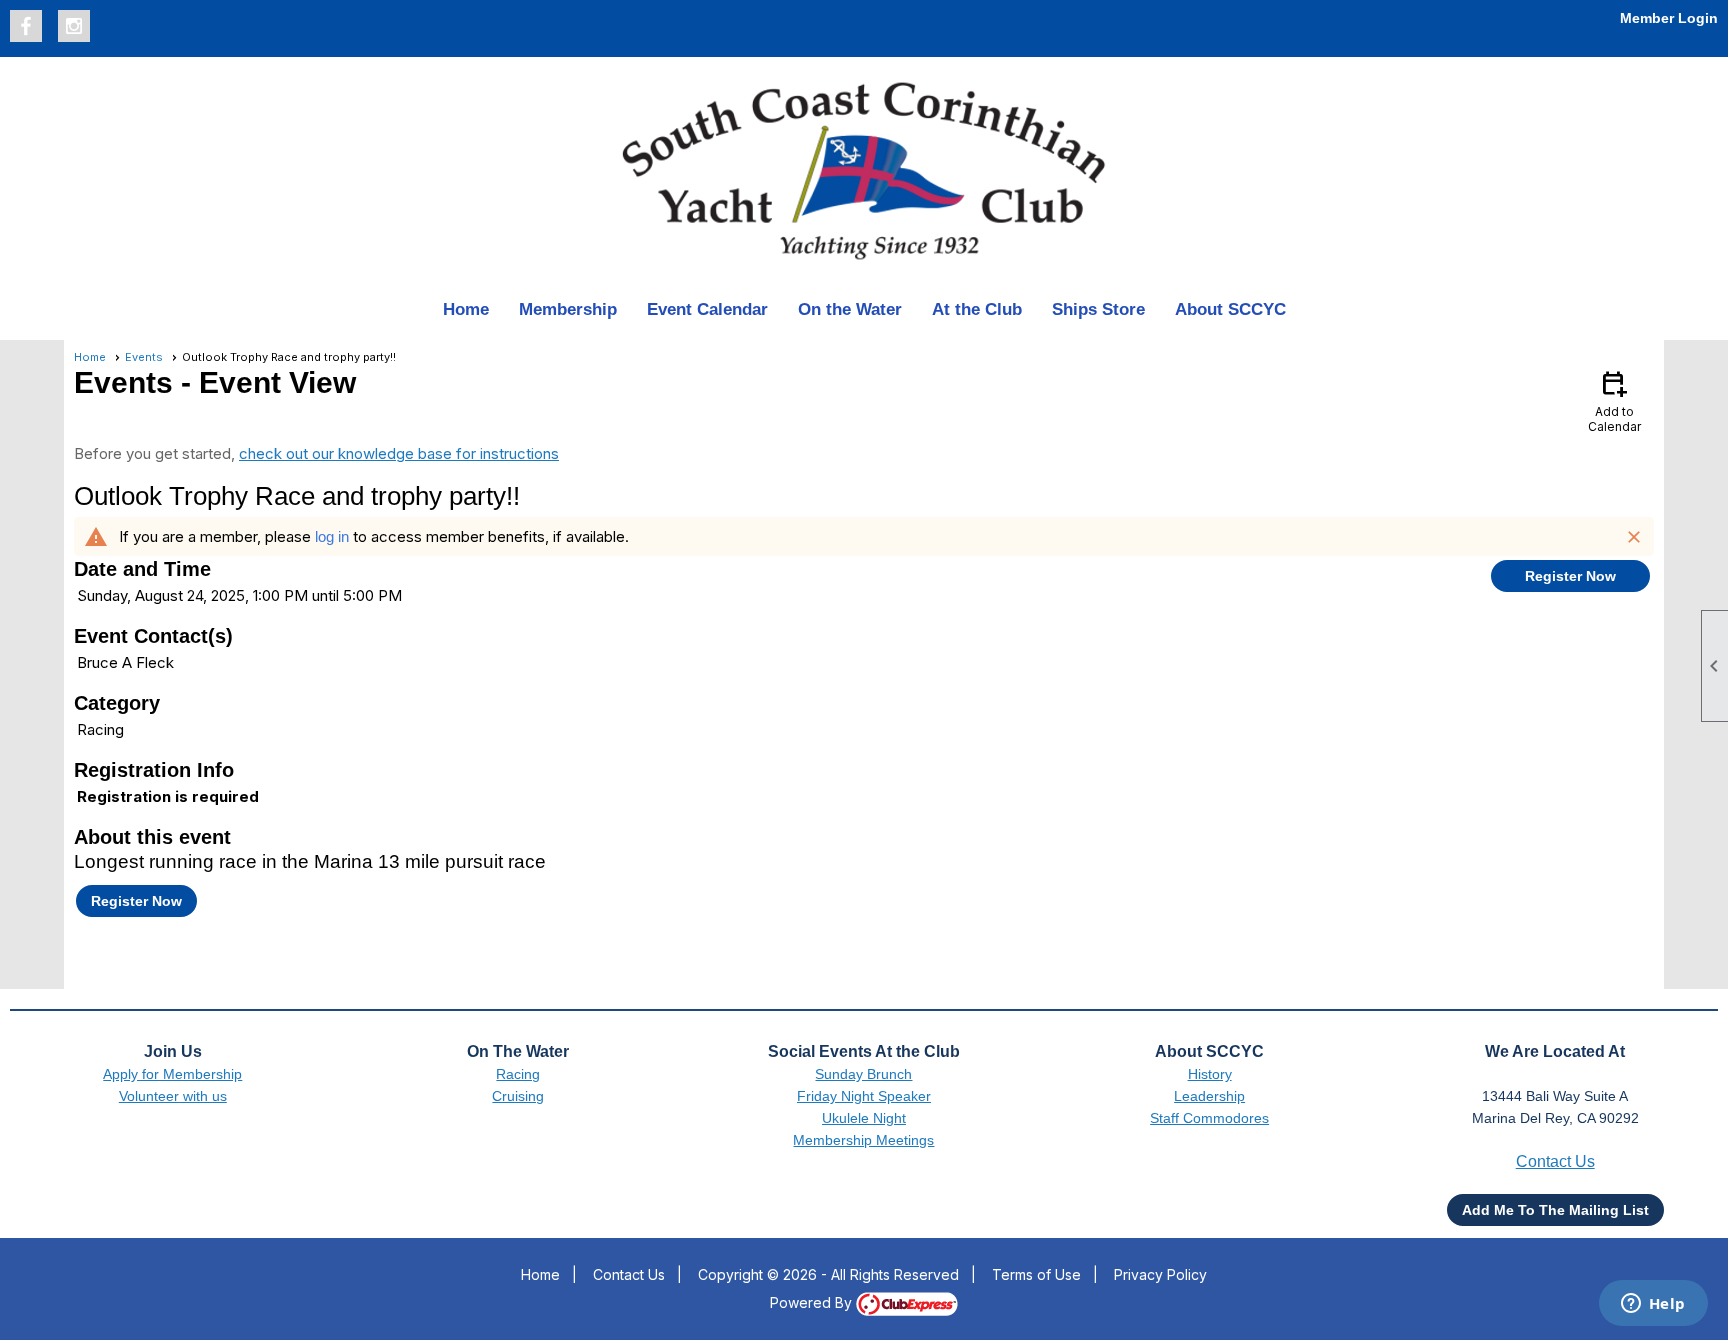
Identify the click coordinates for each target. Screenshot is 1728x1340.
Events (144, 357)
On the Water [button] (850, 309)
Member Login (1669, 18)
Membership (568, 309)
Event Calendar (707, 309)
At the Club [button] (977, 309)
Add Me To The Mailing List (1555, 1210)
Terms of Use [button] (1036, 1274)
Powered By (813, 1302)
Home (466, 309)
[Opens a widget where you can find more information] (1653, 1305)
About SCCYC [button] (1230, 309)
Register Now (1570, 576)
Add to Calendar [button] (1614, 400)
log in (332, 536)
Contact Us (629, 1274)
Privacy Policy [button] (1160, 1274)
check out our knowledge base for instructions (399, 453)
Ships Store (1098, 309)
